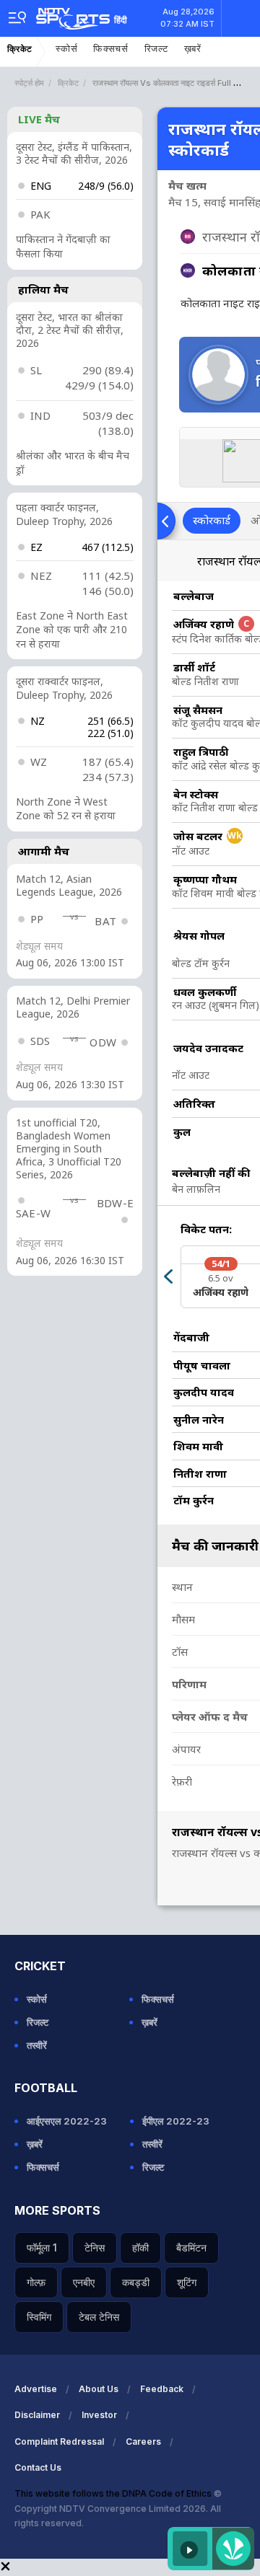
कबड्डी (136, 2282)
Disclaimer (37, 2415)
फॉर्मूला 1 (42, 2248)
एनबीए (84, 2282)
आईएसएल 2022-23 (67, 2121)
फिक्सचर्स (111, 49)
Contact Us (38, 2467)
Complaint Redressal (59, 2442)
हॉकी (140, 2248)
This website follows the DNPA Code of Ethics (114, 2493)
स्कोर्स (66, 49)
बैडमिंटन (191, 2248)
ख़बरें (193, 49)
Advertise (36, 2389)
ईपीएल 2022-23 (176, 2121)
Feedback (162, 2389)
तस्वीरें (37, 2045)
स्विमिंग (39, 2317)
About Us (99, 2389)
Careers (143, 2442)
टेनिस (95, 2248)
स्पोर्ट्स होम (29, 83)
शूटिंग (187, 2282)
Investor (99, 2415)
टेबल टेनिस (99, 2317)
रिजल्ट (156, 49)
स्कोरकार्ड (212, 520)
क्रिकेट (20, 49)
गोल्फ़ (36, 2282)
